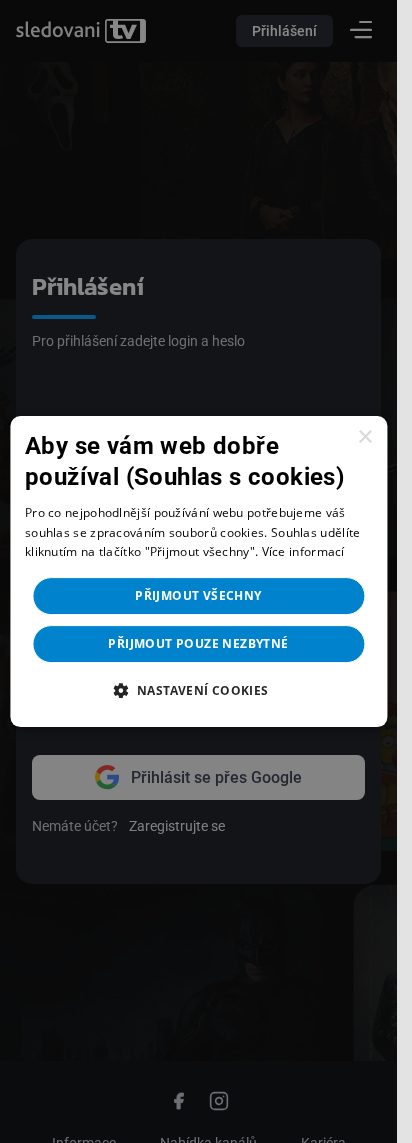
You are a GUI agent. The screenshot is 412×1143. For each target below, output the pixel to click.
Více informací (303, 552)
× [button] (364, 437)
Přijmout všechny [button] (198, 595)
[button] (198, 690)
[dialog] (198, 572)
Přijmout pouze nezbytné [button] (198, 643)
